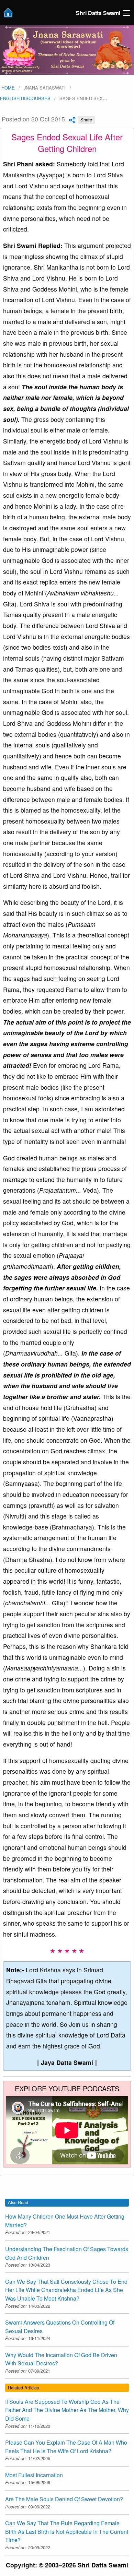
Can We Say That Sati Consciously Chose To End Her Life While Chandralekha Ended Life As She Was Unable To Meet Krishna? (66, 2290)
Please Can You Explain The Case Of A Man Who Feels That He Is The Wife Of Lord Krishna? (66, 2447)
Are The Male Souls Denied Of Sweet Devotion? (64, 2499)
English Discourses (25, 98)
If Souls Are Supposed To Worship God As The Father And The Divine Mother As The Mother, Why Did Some (67, 2410)
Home (7, 88)
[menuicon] (126, 13)
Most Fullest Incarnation (34, 2475)
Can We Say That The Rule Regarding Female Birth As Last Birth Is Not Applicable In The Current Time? (67, 2531)
